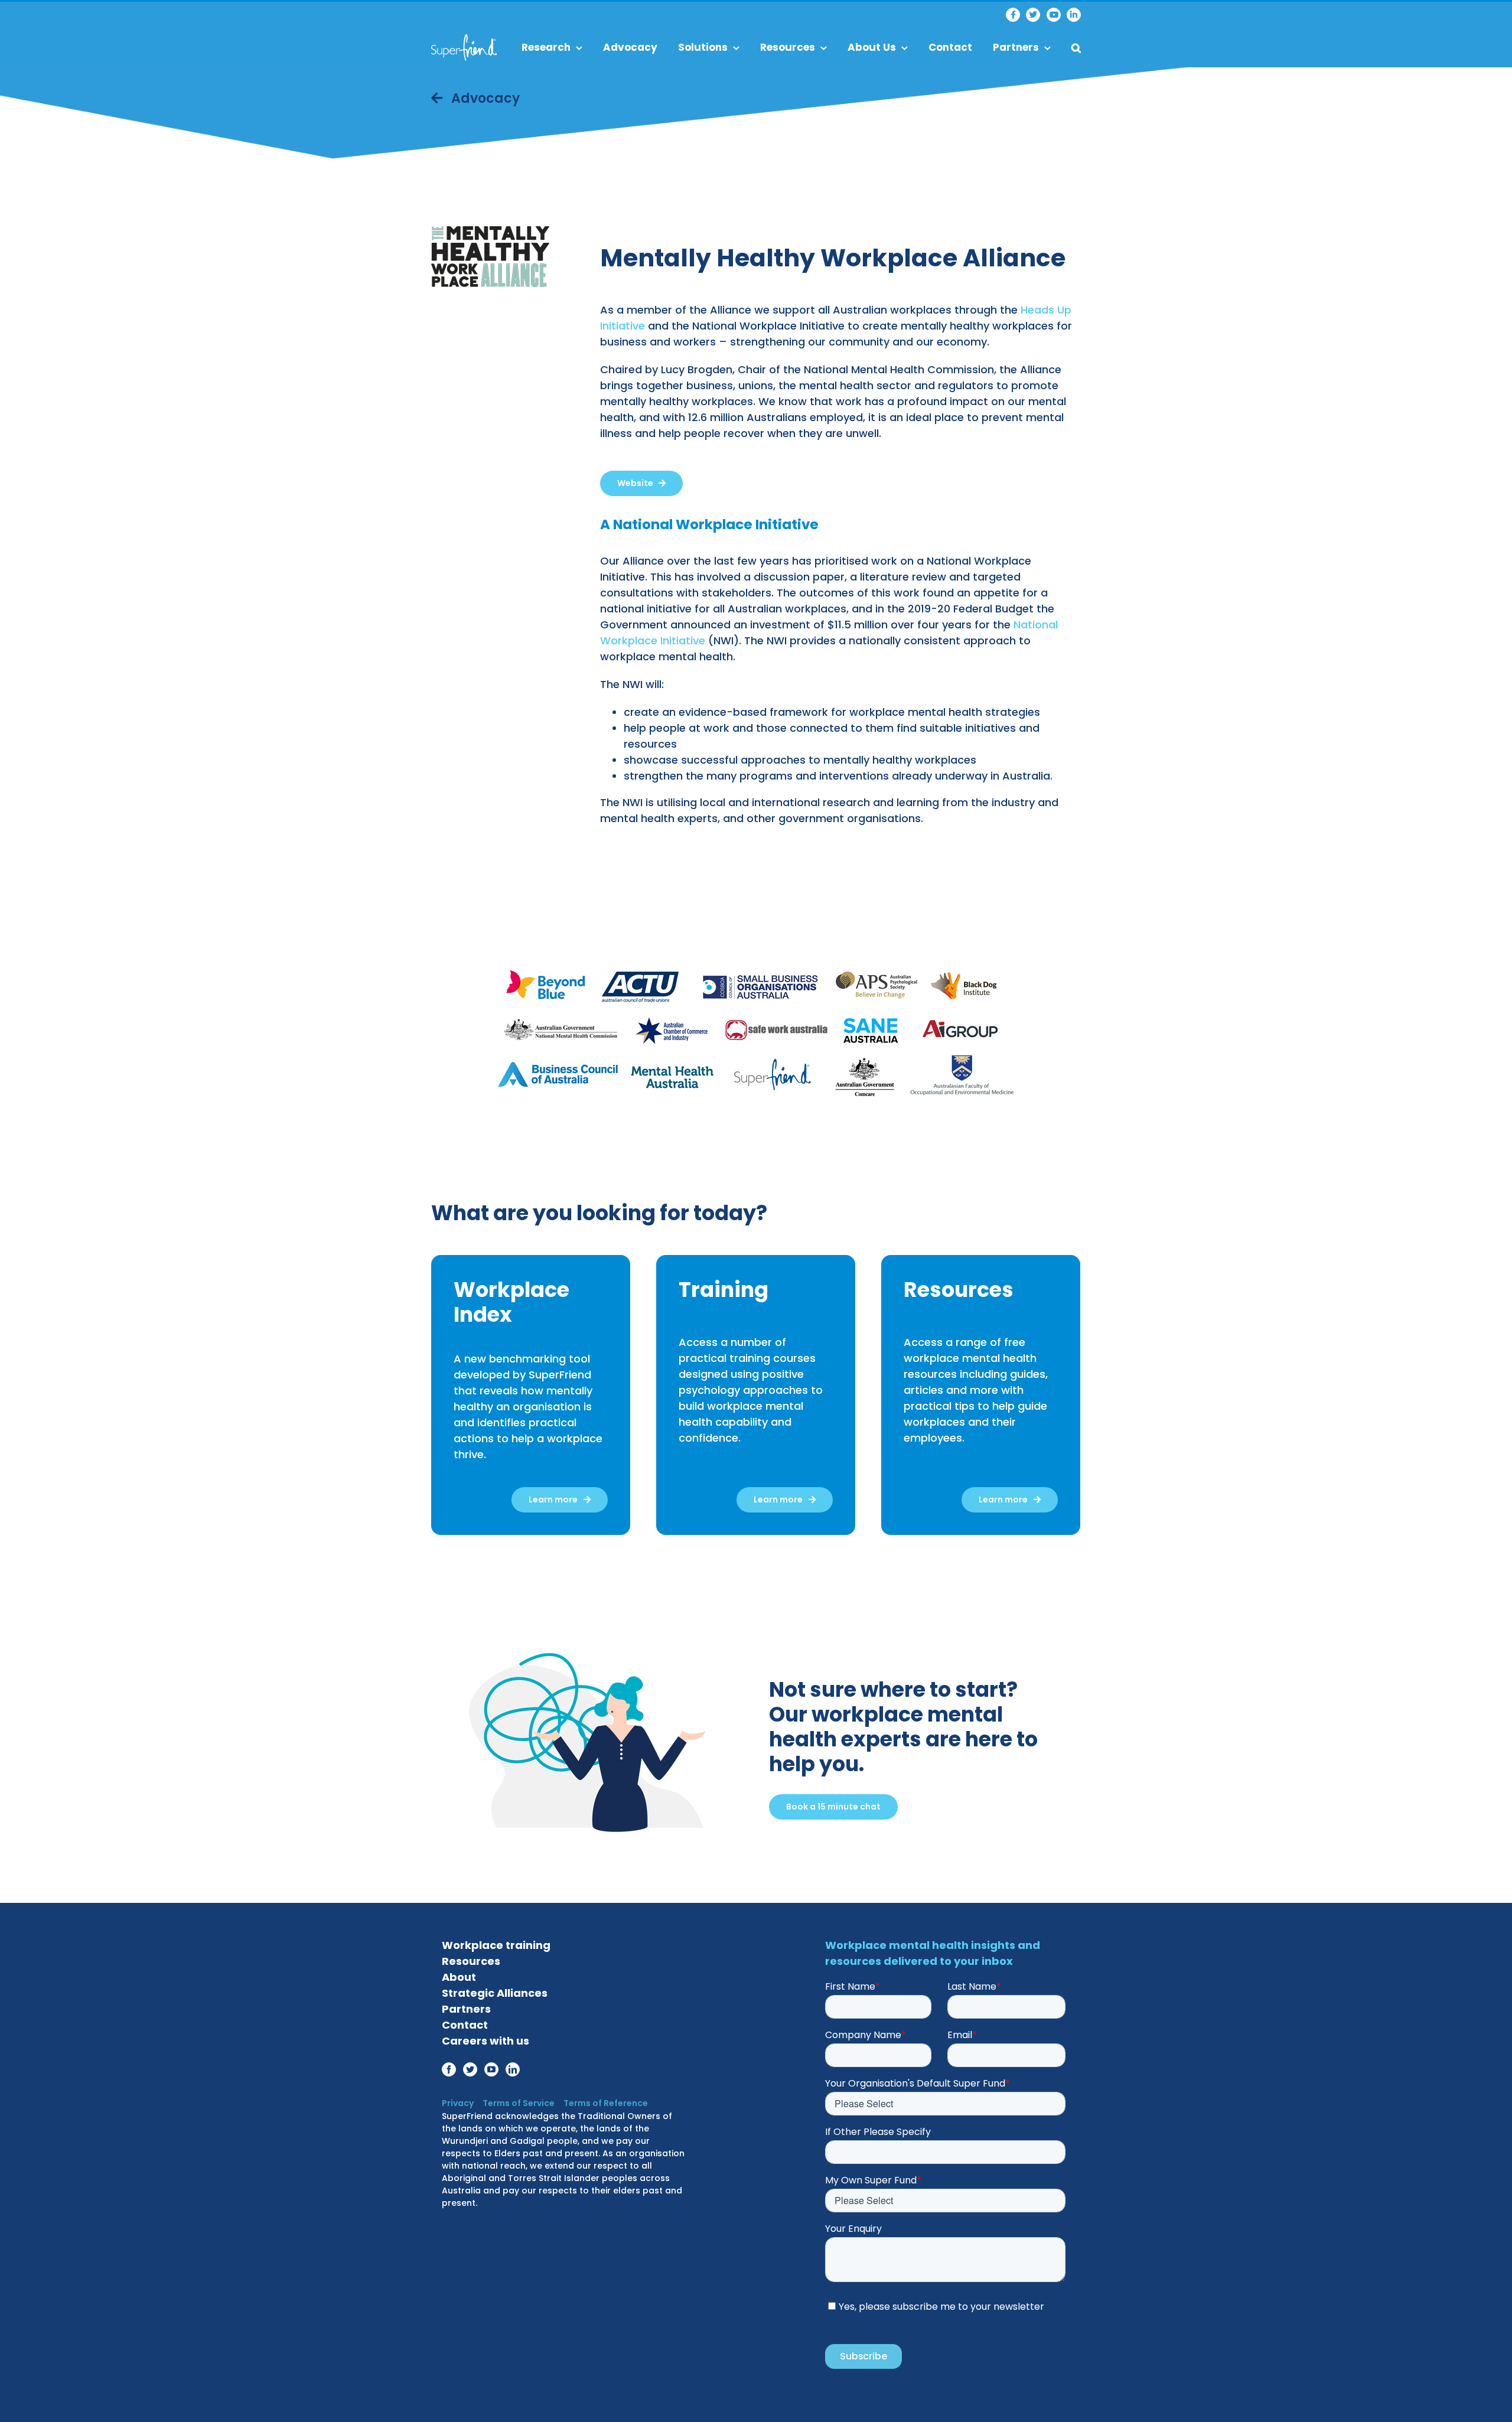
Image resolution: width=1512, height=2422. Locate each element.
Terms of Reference (606, 2103)
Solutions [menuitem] (703, 47)
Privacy (458, 2103)
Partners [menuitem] (1016, 47)
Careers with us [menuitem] (485, 2041)
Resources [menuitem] (788, 47)
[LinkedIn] (1074, 15)
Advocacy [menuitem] (630, 47)
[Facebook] (1013, 15)
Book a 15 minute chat (833, 1807)
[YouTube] (1054, 15)
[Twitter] (1033, 15)
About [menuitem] (459, 1977)
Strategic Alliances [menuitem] (495, 1993)
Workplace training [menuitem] (496, 1945)
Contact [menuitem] (950, 47)
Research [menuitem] (546, 47)
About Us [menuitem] (872, 47)
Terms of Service (519, 2103)
